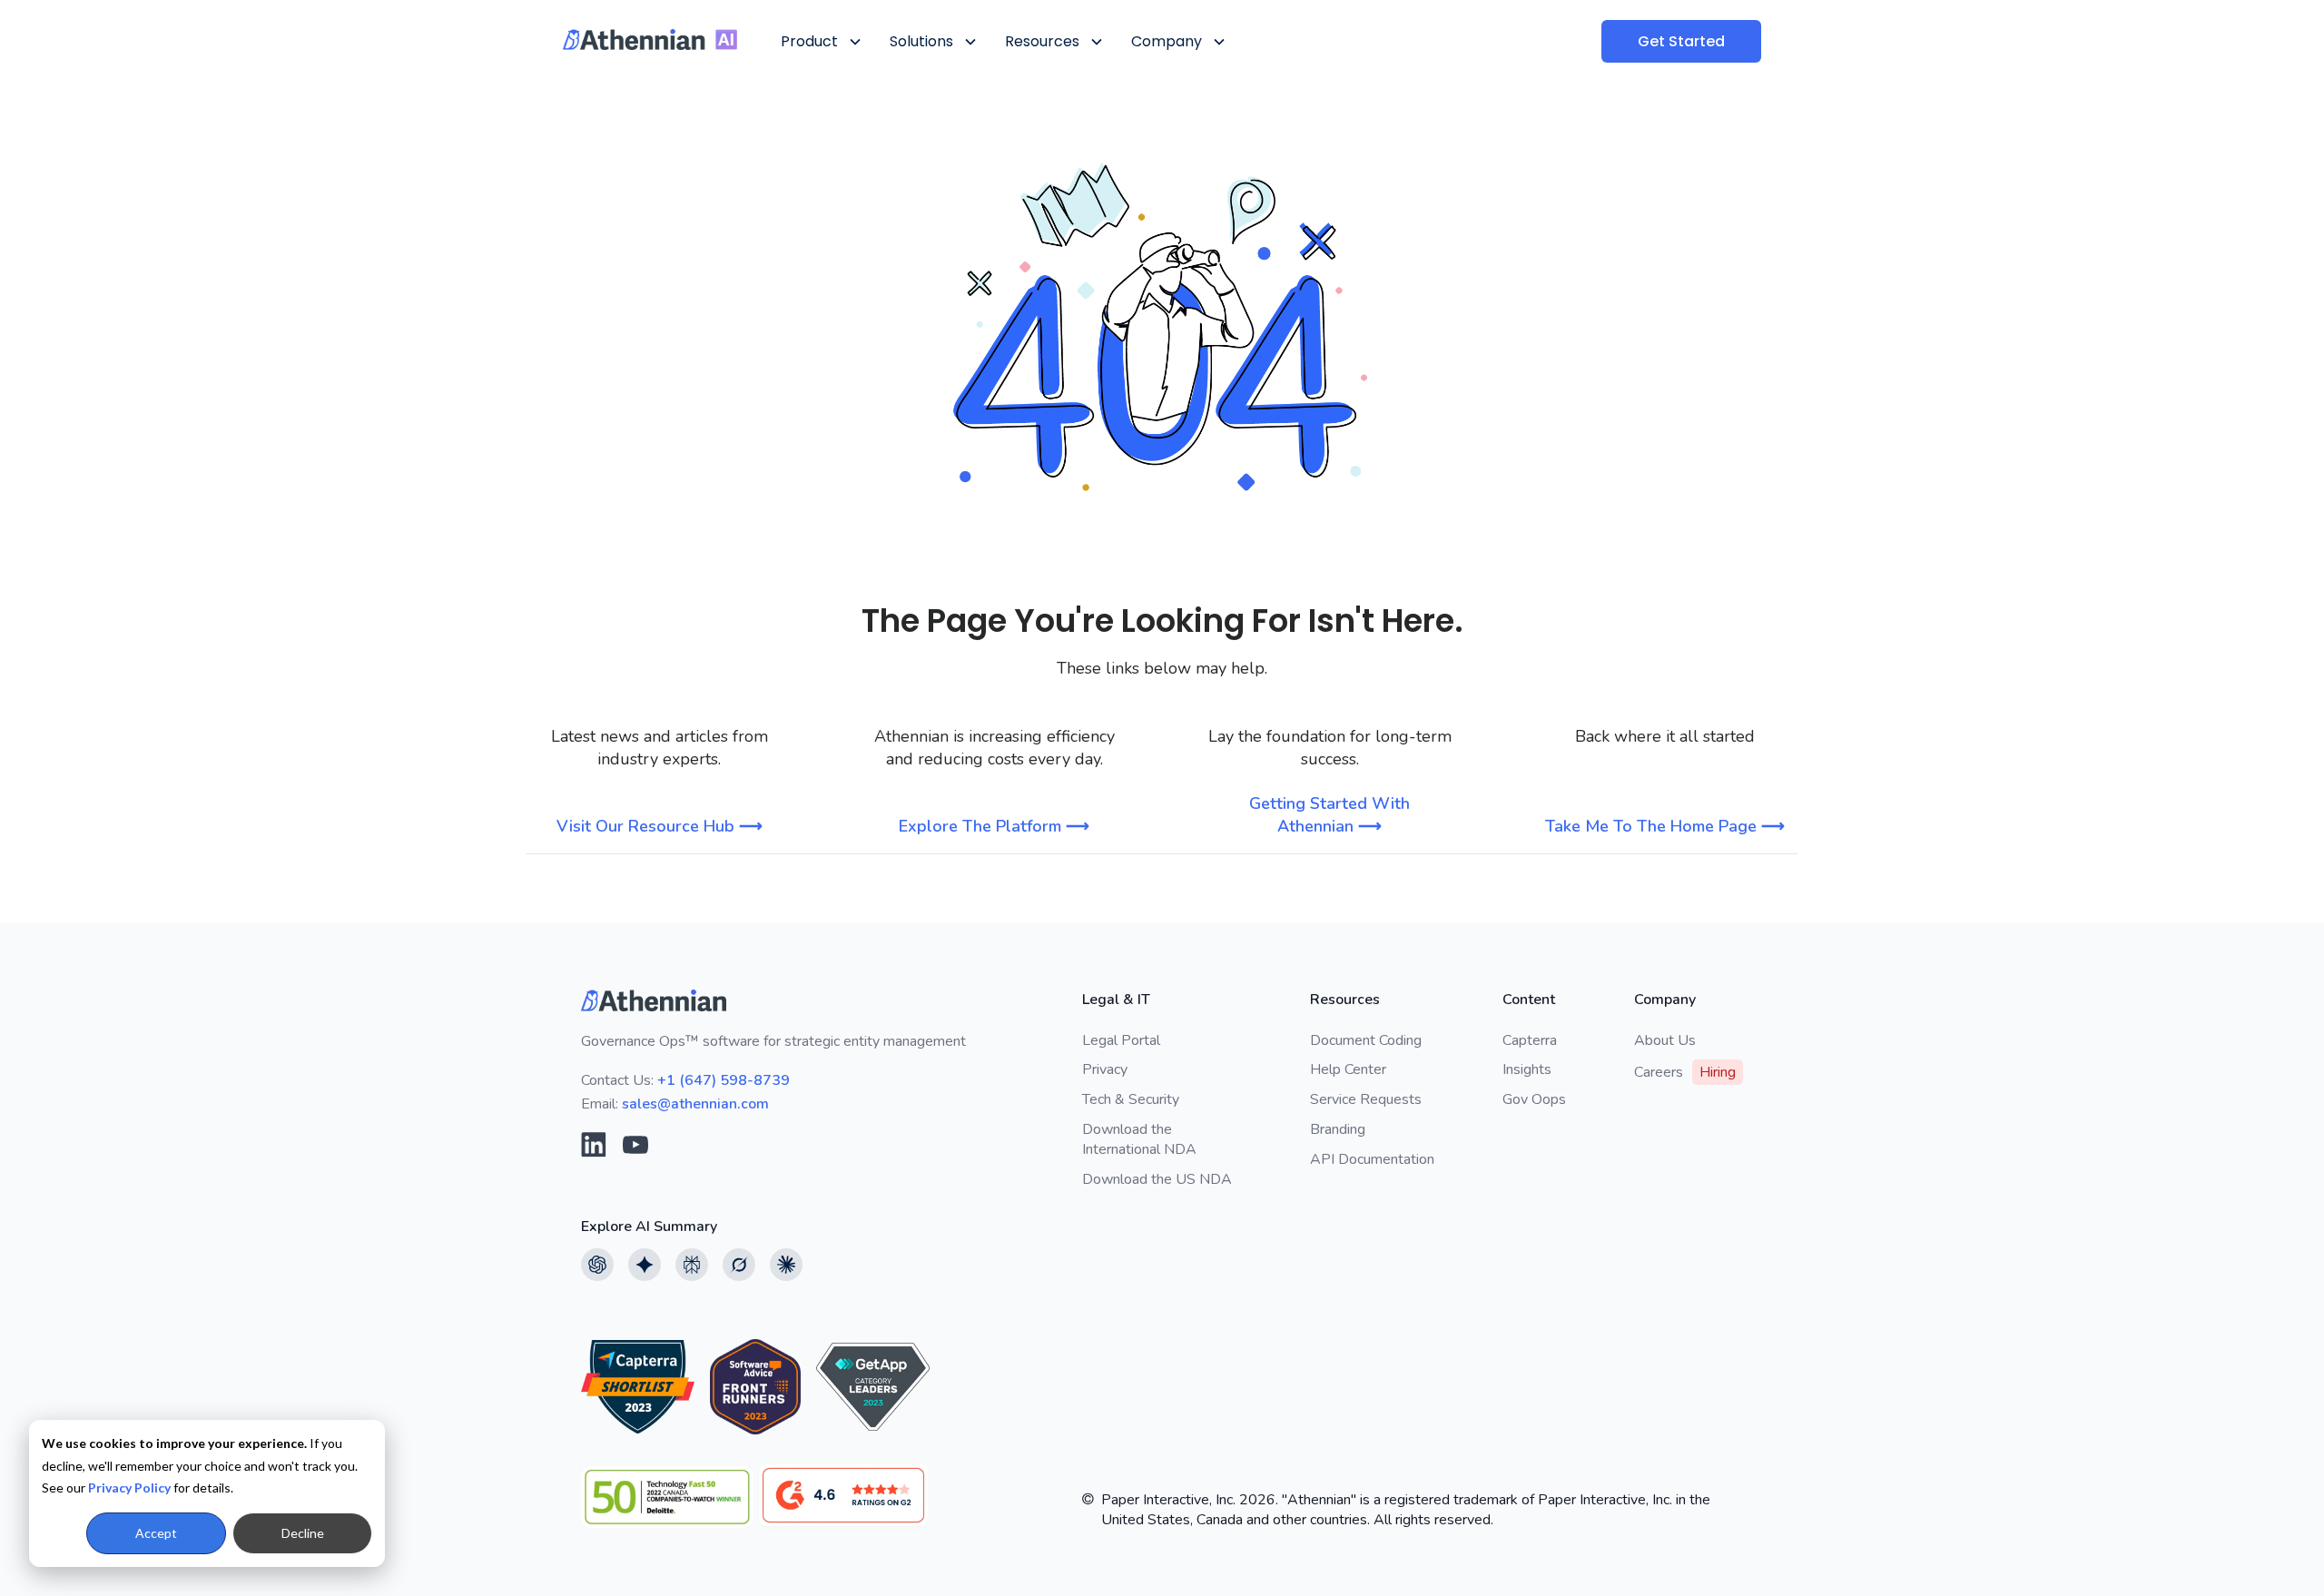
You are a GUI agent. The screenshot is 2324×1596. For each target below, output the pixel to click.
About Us (1665, 1040)
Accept (156, 1533)
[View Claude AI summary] (786, 1265)
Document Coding (1366, 1040)
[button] (820, 41)
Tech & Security (1131, 1099)
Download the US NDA (1157, 1179)
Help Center (1348, 1069)
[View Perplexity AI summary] (692, 1265)
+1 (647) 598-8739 (724, 1080)
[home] (650, 39)
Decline (303, 1533)
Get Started (1681, 41)
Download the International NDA (1139, 1139)
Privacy (1105, 1069)
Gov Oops (1534, 1099)
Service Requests (1366, 1099)
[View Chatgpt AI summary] (597, 1265)
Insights (1527, 1069)
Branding (1338, 1129)
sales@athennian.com (695, 1104)
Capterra (1530, 1040)
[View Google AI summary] (645, 1265)
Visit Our (660, 826)
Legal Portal (1121, 1040)
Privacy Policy (129, 1488)
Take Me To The (1665, 826)
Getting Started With (1329, 815)
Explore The (994, 826)
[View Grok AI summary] (739, 1265)
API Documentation (1372, 1159)
